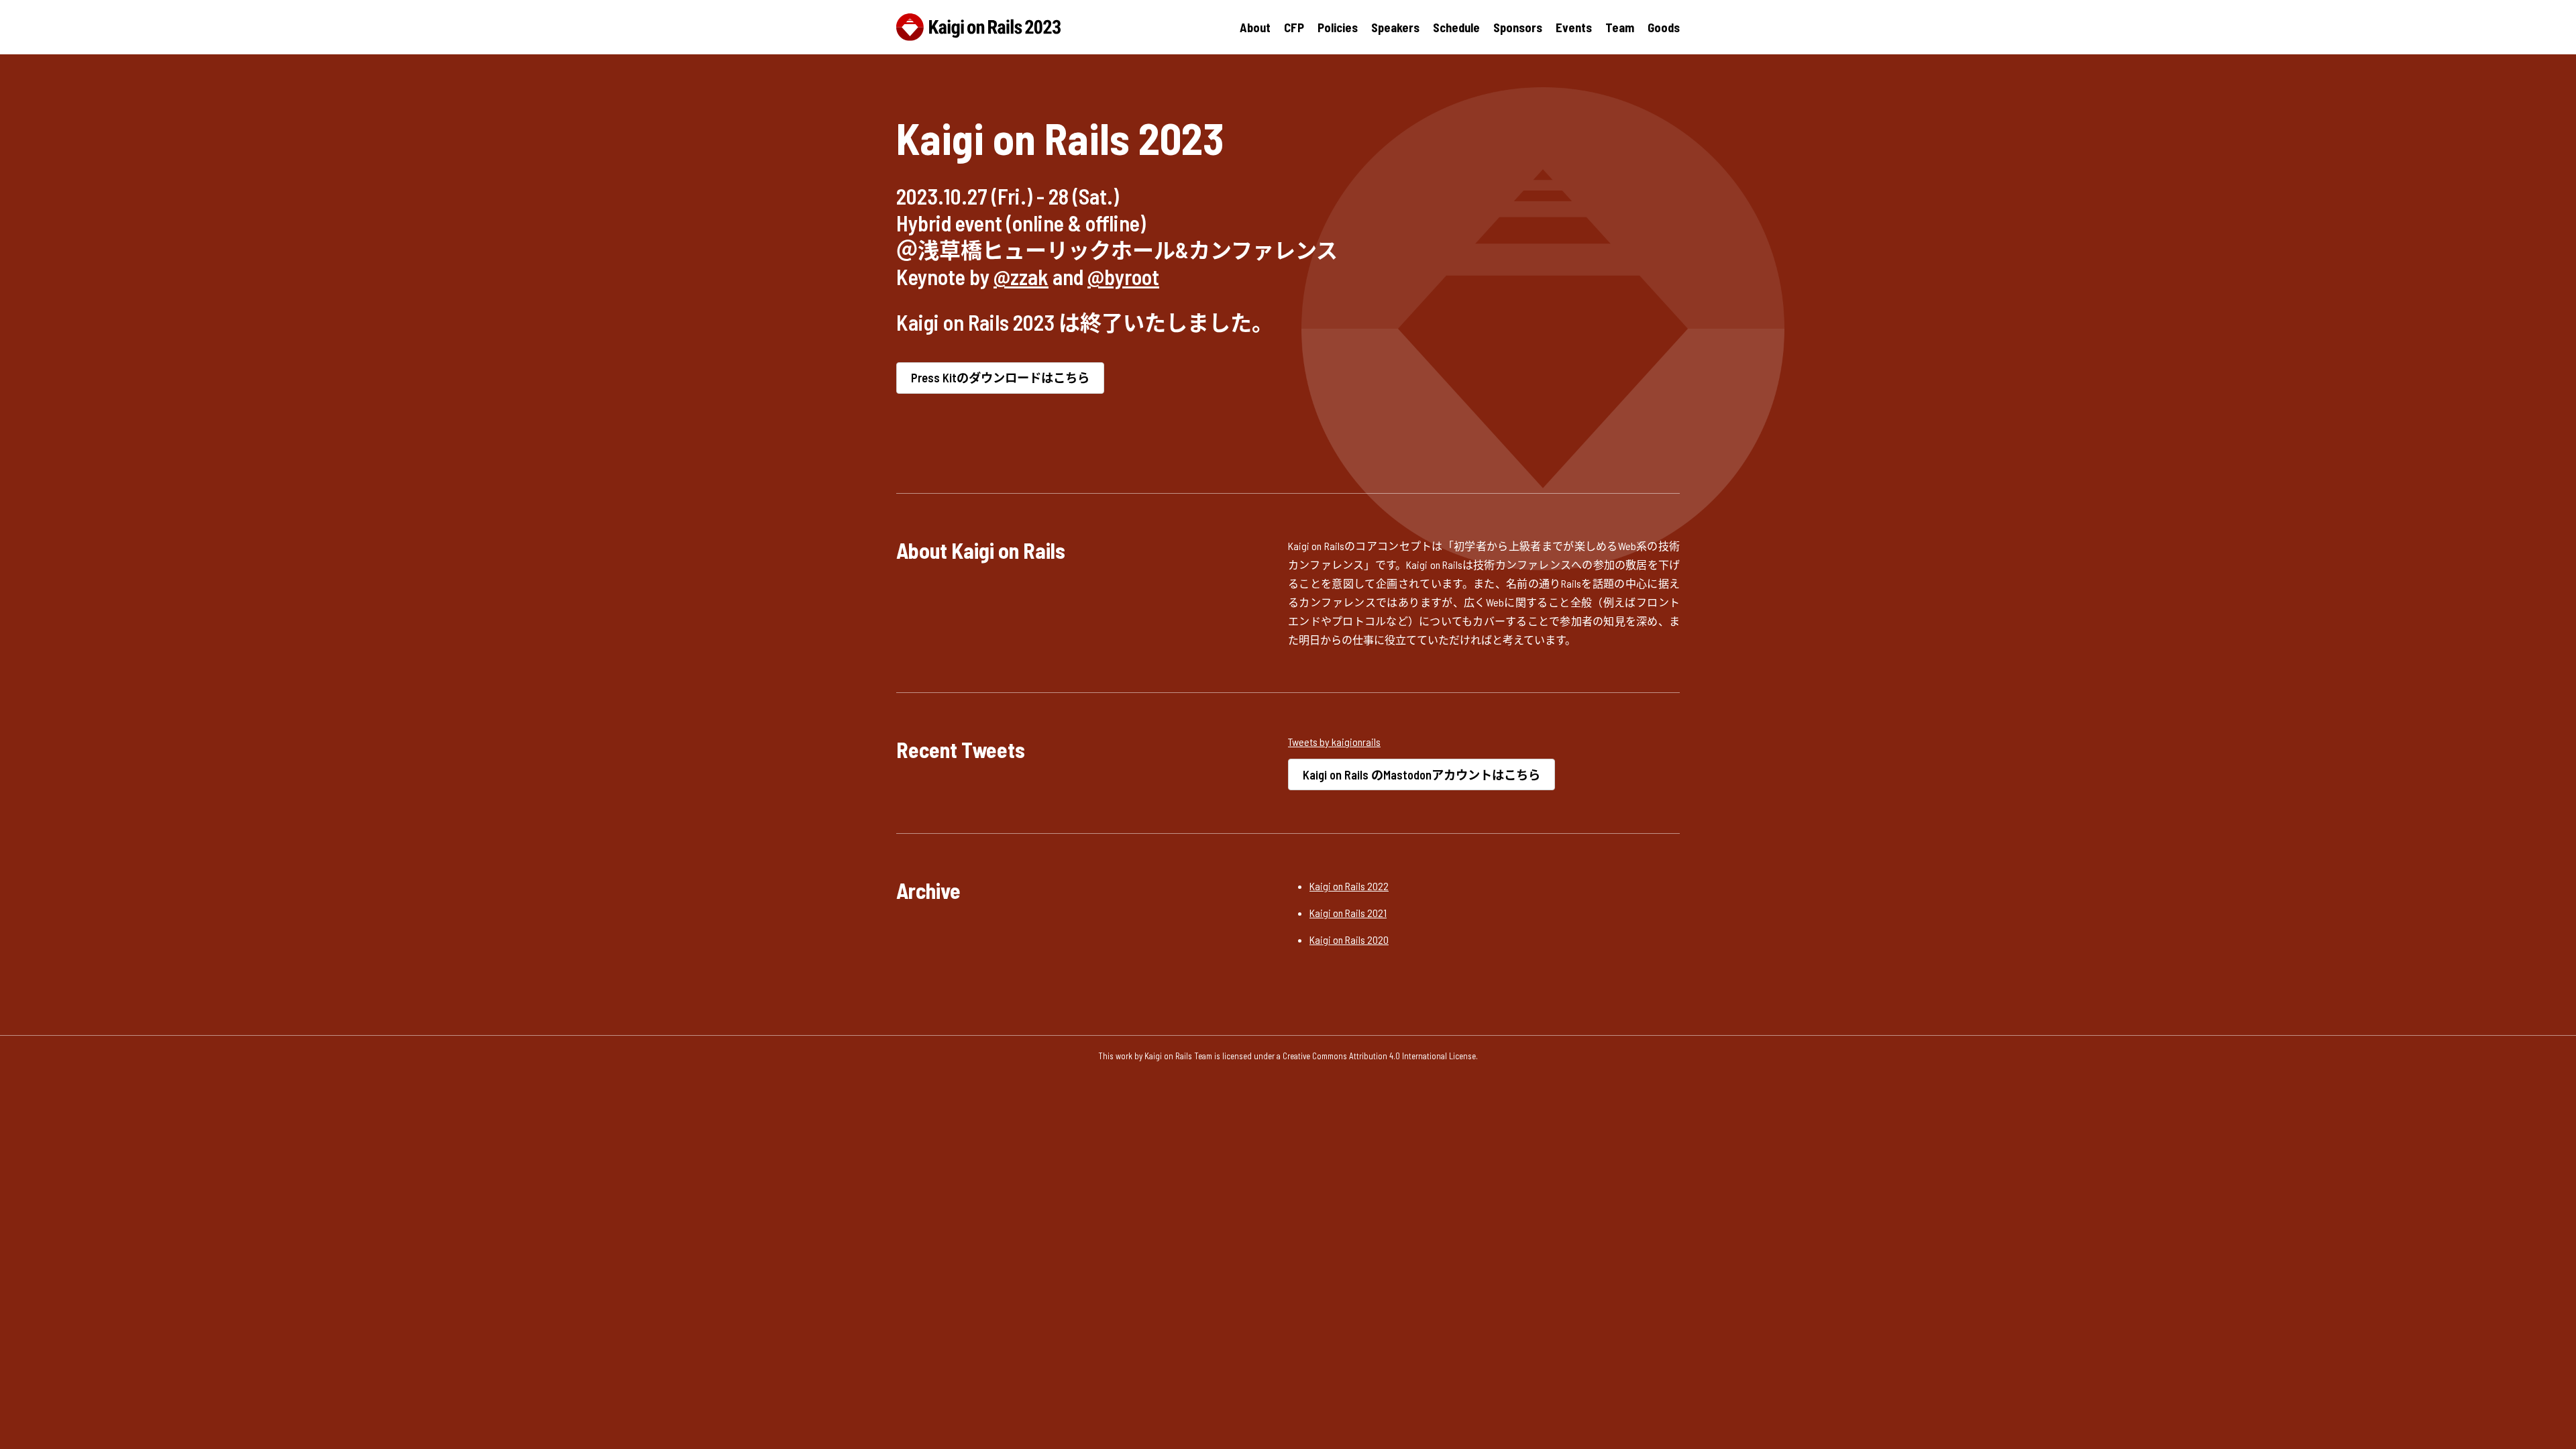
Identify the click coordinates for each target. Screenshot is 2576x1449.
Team (1620, 28)
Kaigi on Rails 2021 (1348, 913)
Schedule (1456, 28)
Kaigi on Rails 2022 (1349, 886)
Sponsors (1518, 28)
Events (1574, 28)
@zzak (1021, 276)
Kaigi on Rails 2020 (1349, 940)
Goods (1664, 28)
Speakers (1395, 28)
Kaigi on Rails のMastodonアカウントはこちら (1421, 775)
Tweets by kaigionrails (1334, 742)
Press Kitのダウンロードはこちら (1000, 378)
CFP (1294, 28)
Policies (1338, 28)
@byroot (1123, 276)
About (1255, 28)
